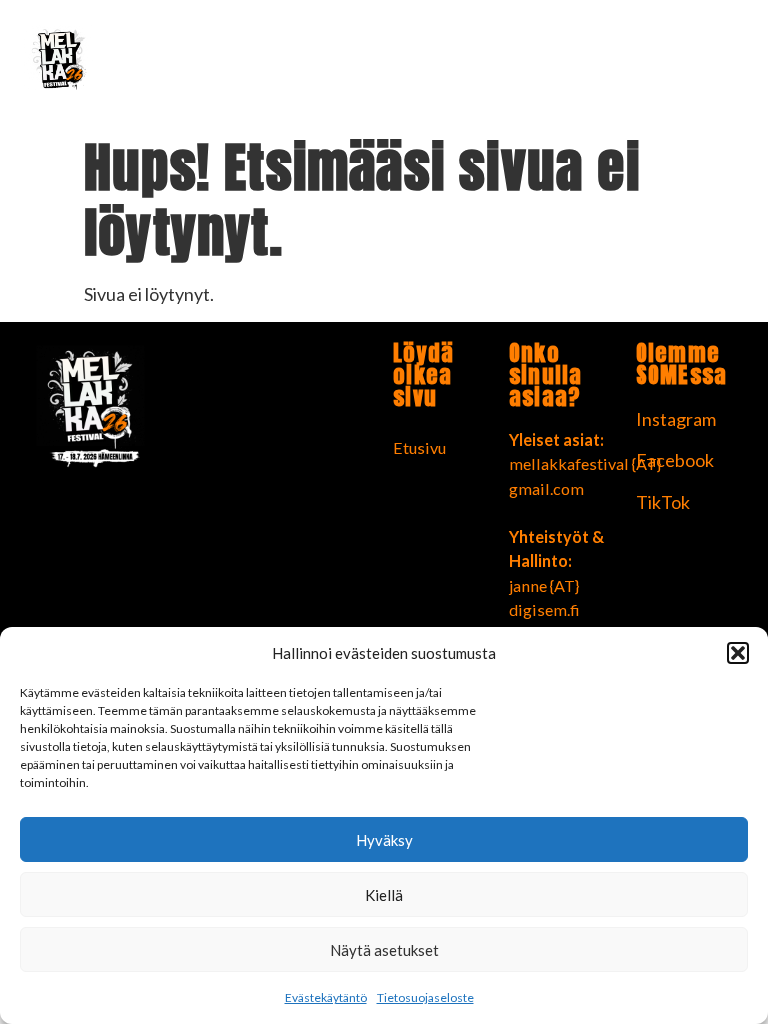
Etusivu (419, 447)
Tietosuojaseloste (425, 997)
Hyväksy (384, 840)
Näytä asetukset (384, 950)
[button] (738, 653)
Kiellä (384, 895)
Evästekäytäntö (326, 997)
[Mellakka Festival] (124, 63)
